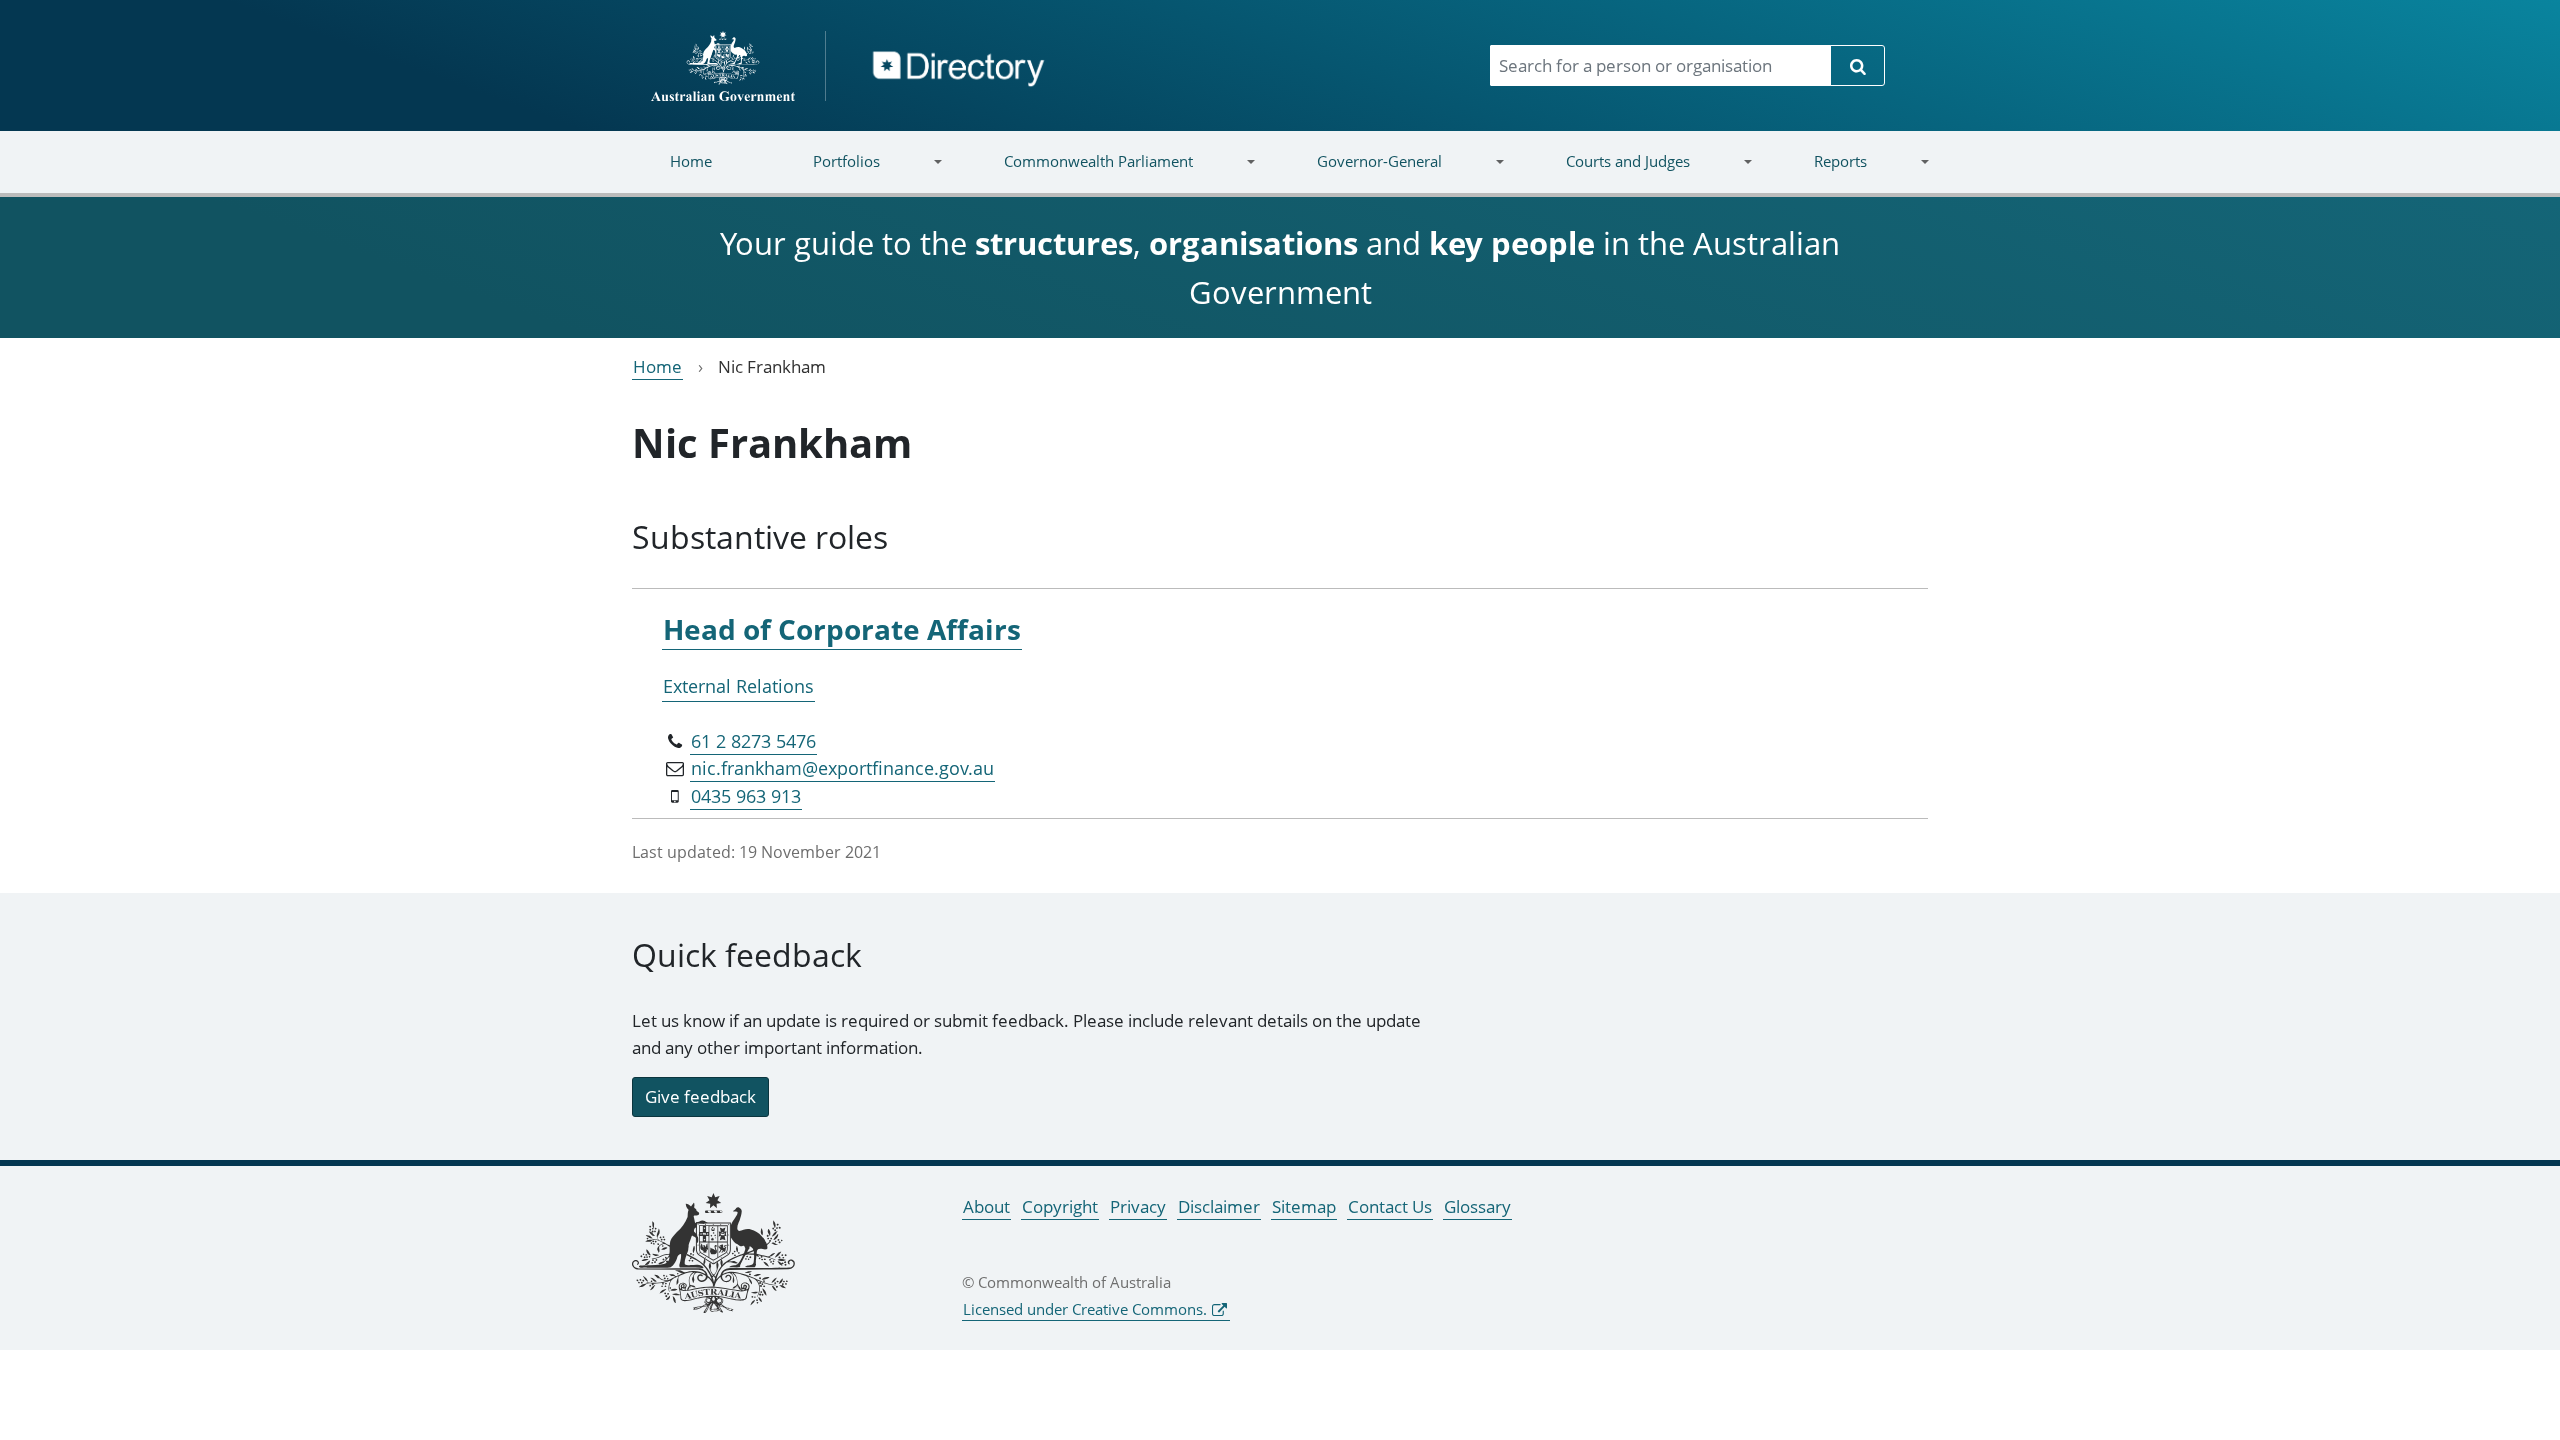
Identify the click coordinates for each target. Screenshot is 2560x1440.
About (986, 1206)
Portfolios (821, 173)
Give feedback (700, 1096)
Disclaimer (1219, 1206)
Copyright (1060, 1206)
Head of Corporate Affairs (842, 629)
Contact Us (1390, 1206)
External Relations (738, 686)
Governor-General (1354, 173)
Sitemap (1304, 1206)
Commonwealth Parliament (1073, 173)
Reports (1814, 173)
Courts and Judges (1602, 173)
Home (691, 161)
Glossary (1477, 1206)
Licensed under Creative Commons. (1085, 1309)
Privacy (1138, 1206)
